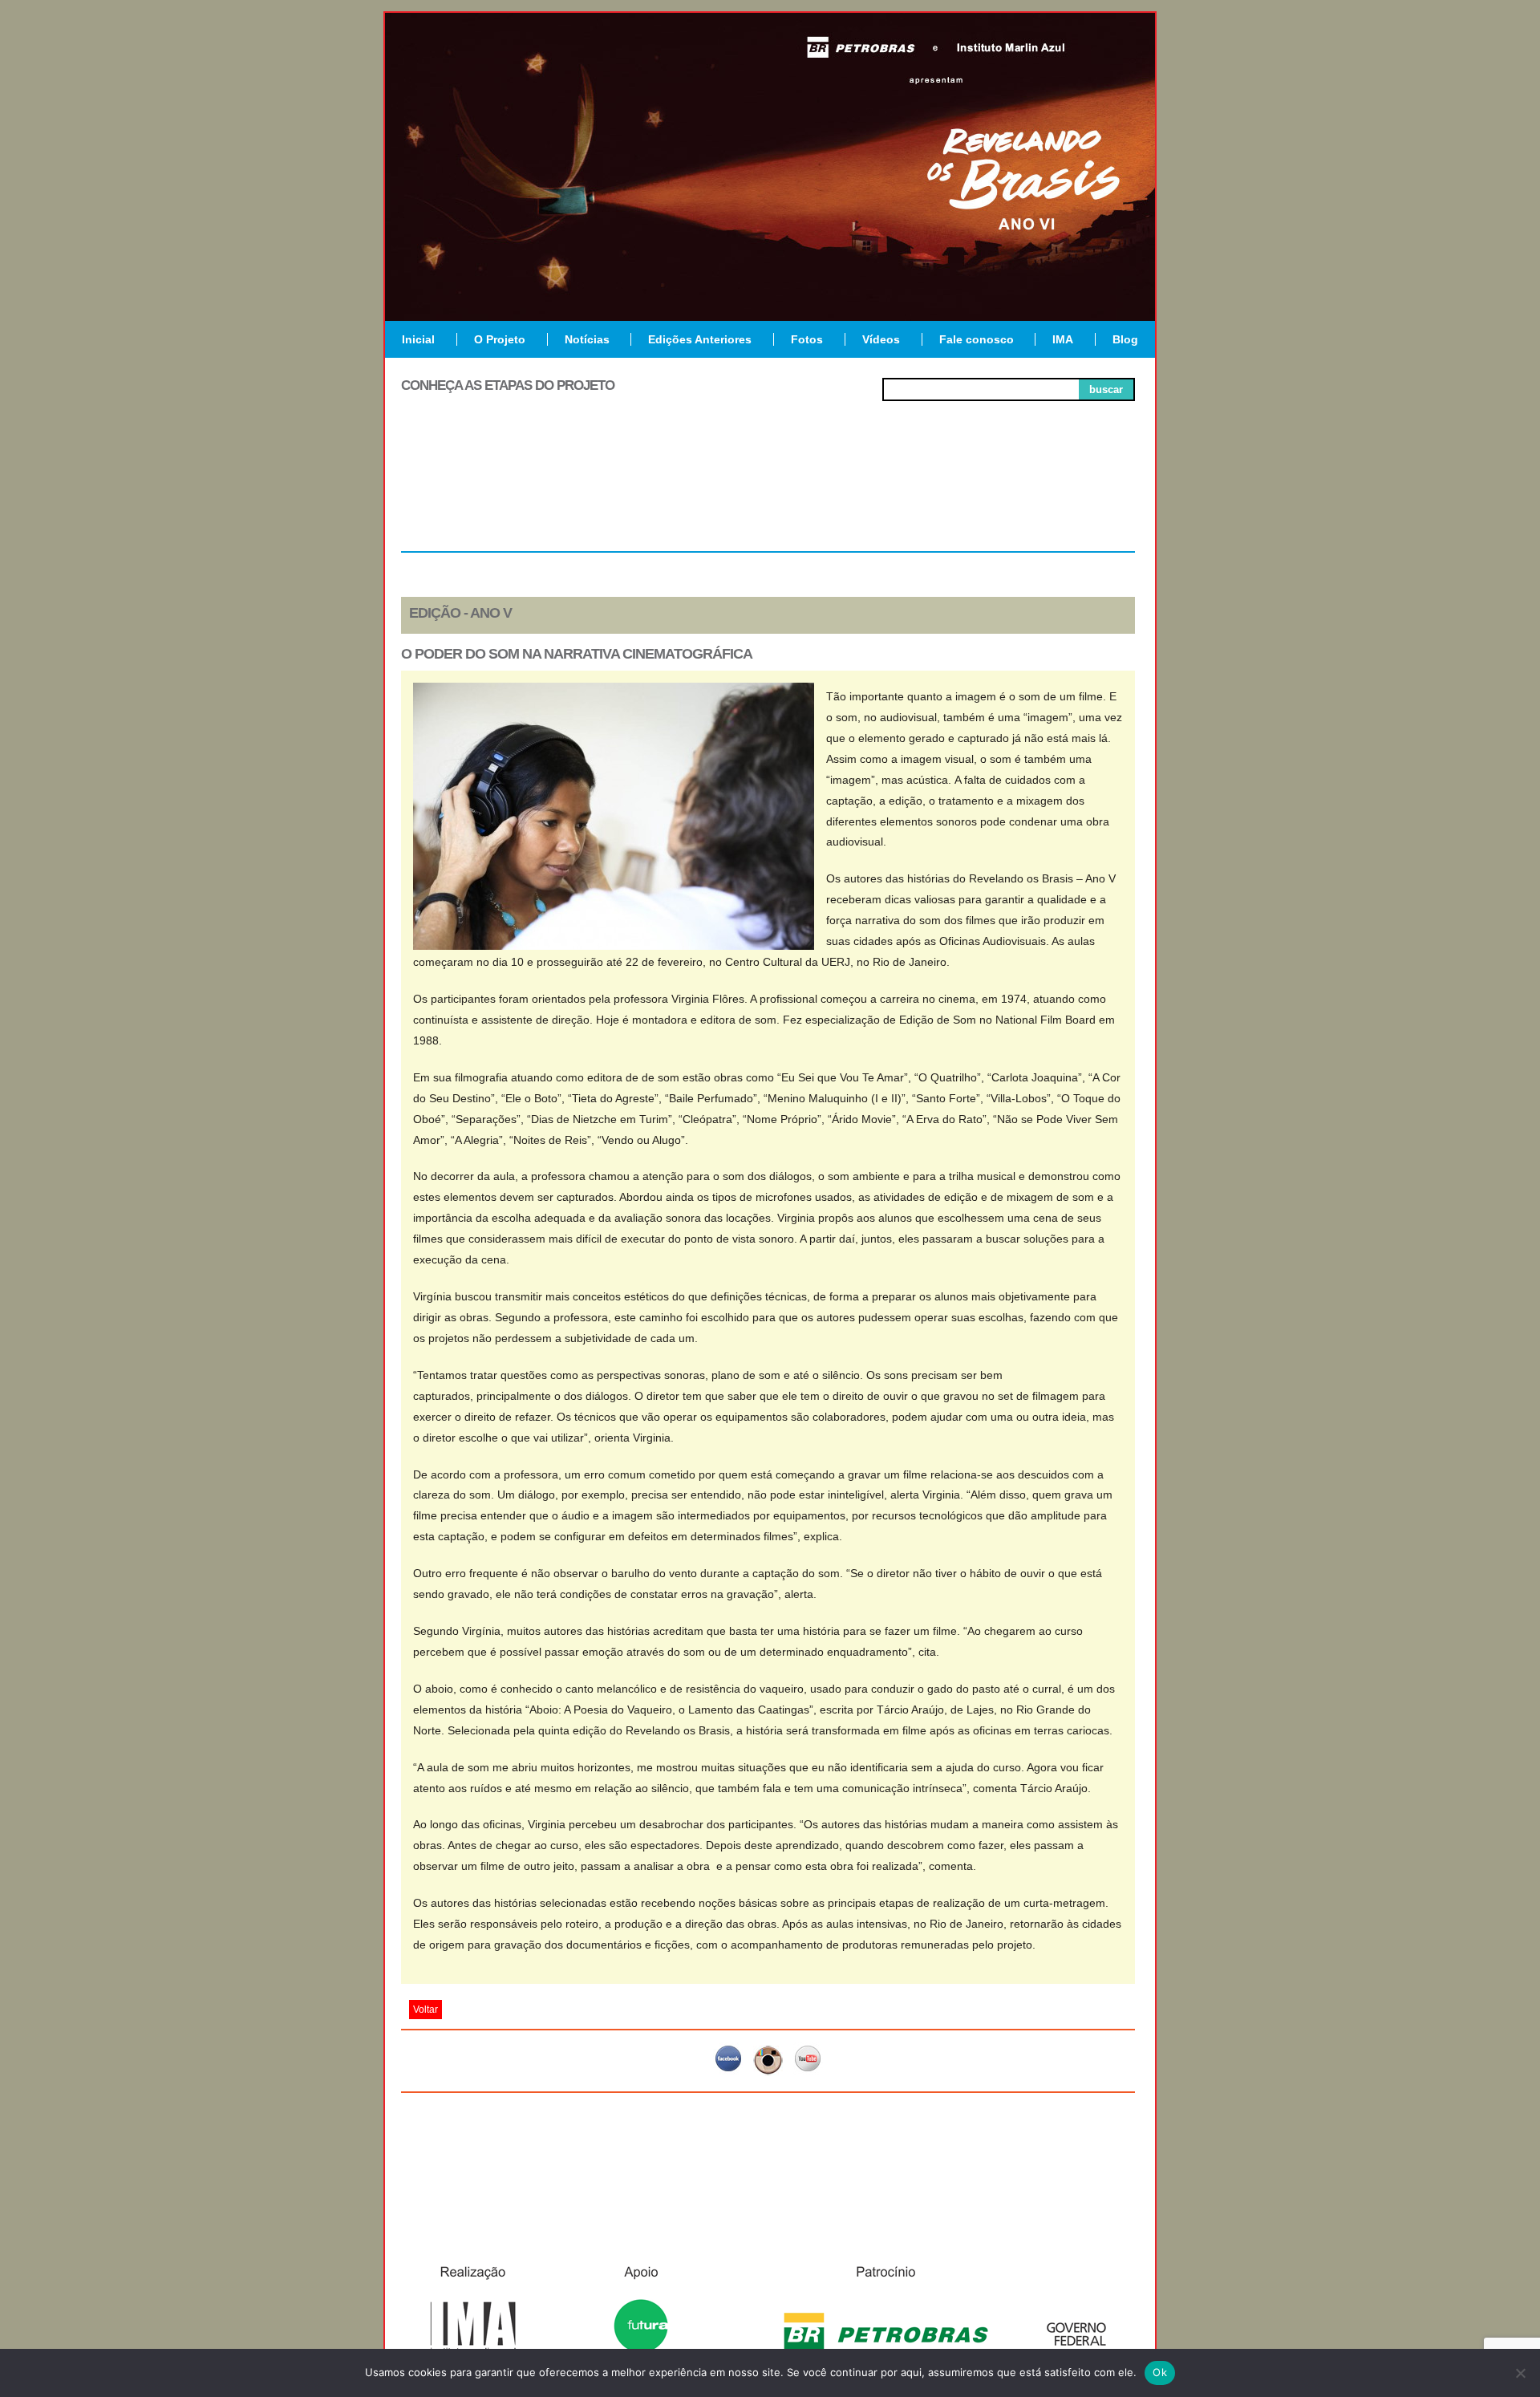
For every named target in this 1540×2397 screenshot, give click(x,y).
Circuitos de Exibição (1062, 499)
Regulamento (474, 493)
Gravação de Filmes (915, 499)
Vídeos (881, 339)
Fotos (807, 339)
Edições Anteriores (700, 339)
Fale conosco (977, 339)
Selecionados (622, 493)
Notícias (587, 339)
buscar (1106, 389)
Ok (1160, 2372)
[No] (1520, 2373)
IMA (1063, 339)
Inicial (418, 339)
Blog (1125, 339)
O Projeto (500, 339)
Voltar (426, 2010)
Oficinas (768, 493)
